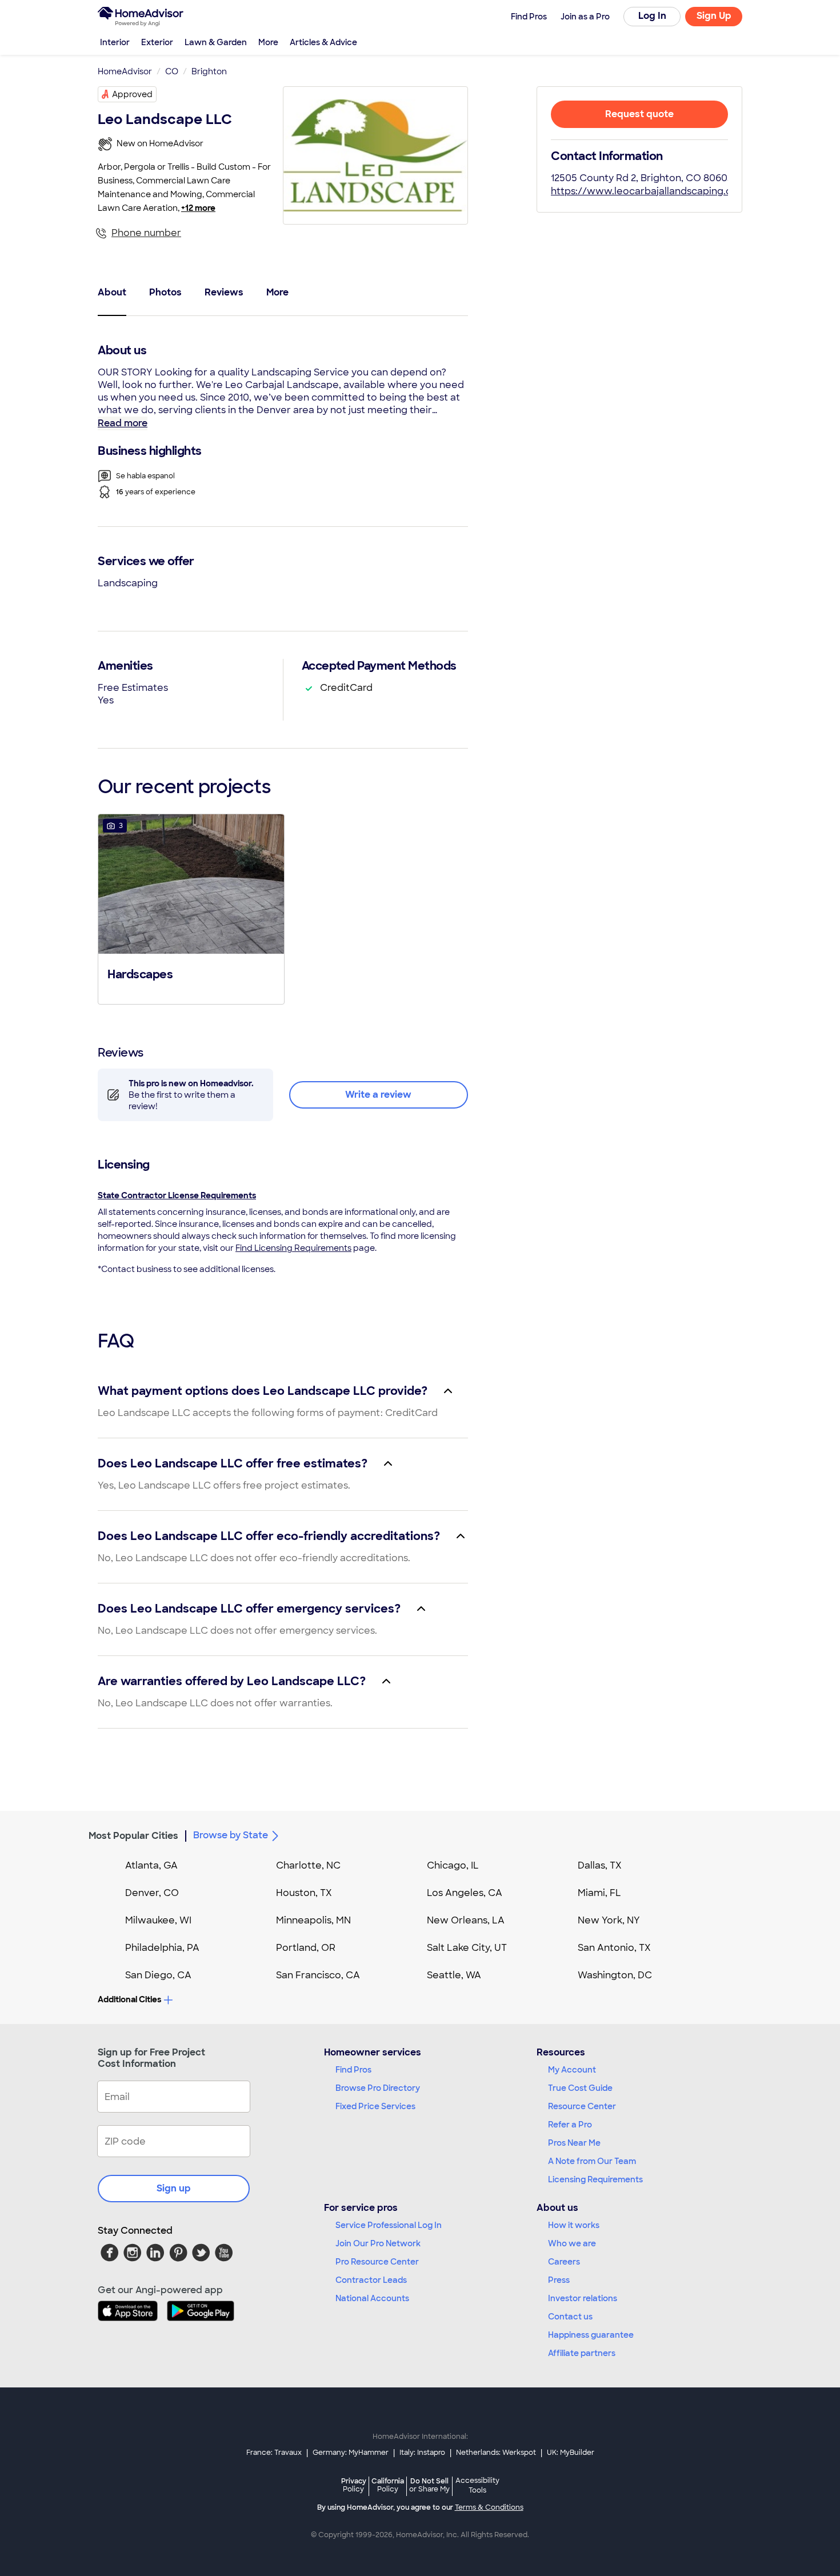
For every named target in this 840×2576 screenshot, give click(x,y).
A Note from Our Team (592, 2161)
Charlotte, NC (308, 1865)
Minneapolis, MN (313, 1920)
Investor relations (583, 2298)
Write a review (378, 1095)
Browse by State (231, 1835)
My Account (572, 2070)
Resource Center (582, 2106)
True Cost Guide (580, 2088)
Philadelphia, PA (162, 1948)
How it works (574, 2225)
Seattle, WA (454, 1975)
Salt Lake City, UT (467, 1948)
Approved (132, 94)
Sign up (174, 2188)
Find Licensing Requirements (293, 1248)
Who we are (572, 2243)
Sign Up (714, 16)
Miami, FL (599, 1893)
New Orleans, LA (466, 1920)
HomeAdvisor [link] (125, 71)
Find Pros (353, 2070)
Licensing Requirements (595, 2179)
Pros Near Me (574, 2143)
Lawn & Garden (216, 42)
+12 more (198, 208)
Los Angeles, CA (465, 1893)
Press (559, 2280)
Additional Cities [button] (129, 1999)
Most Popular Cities (133, 1836)
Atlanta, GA (151, 1865)
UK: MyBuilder (571, 2453)
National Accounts (372, 2298)
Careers (564, 2262)
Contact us (570, 2317)
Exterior (157, 42)
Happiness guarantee (591, 2335)
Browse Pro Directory (378, 2088)
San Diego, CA (158, 1975)
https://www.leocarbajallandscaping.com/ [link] (651, 191)
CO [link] (172, 71)
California (388, 2485)
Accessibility (477, 2486)
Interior (115, 42)
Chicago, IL (453, 1865)
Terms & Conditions (489, 2507)
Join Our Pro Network (378, 2243)
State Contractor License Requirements (177, 1195)
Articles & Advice (323, 42)
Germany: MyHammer (351, 2453)
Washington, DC (615, 1975)
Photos (165, 292)
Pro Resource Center (377, 2262)
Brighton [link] (209, 71)
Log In (652, 16)
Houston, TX (304, 1893)
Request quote (639, 114)
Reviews (224, 292)
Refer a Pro (570, 2125)
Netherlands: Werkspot (496, 2453)
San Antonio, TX (614, 1948)
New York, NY (609, 1920)
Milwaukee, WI (158, 1920)
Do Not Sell (429, 2485)
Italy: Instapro (422, 2453)
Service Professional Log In (389, 2225)
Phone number (146, 233)
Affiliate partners (582, 2353)
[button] (191, 908)
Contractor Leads (371, 2280)
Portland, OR (306, 1948)
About (112, 292)
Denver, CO (152, 1893)
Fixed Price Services (375, 2106)
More (268, 42)
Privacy (354, 2485)
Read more (123, 423)
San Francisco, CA (318, 1975)
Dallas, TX (600, 1865)
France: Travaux (274, 2453)
